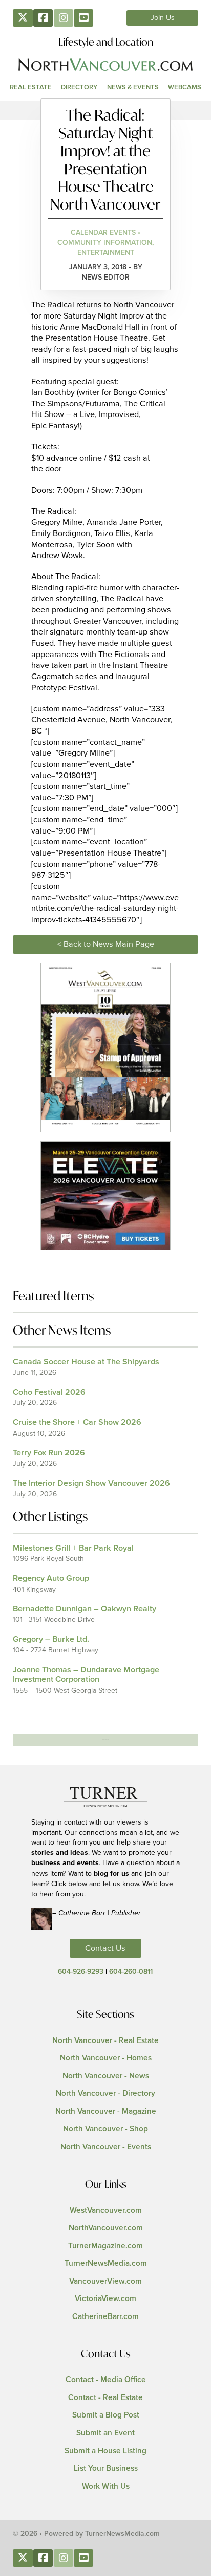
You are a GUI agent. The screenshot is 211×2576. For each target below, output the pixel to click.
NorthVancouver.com (106, 2228)
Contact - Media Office (106, 2380)
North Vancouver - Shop (105, 2129)
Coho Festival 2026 (49, 1392)
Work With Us (106, 2486)
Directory (79, 87)
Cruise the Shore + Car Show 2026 (77, 1422)
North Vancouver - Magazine (106, 2112)
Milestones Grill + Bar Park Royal (73, 1548)
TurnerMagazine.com (105, 2246)
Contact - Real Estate (105, 2398)
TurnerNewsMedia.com (106, 2263)
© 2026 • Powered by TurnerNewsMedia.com (86, 2534)
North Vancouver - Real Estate (105, 2041)
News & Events (133, 87)
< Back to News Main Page (106, 944)
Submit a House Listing (105, 2451)
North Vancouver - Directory (105, 2094)
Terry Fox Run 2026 (49, 1453)
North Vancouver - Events (106, 2147)
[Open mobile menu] (105, 110)
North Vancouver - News (106, 2076)
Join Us (163, 18)
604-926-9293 (81, 1972)
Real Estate (31, 87)
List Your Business (106, 2469)
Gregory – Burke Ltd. (51, 1639)
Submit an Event (105, 2433)
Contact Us (105, 1948)
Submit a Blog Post (106, 2415)
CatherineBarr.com (105, 2317)
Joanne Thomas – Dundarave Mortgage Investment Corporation (86, 1675)
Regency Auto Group (51, 1578)
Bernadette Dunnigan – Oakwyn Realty (85, 1609)
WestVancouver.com (106, 2211)
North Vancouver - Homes (106, 2058)
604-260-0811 (131, 1972)
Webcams (185, 87)
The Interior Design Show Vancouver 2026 (91, 1483)
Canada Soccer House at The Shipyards (86, 1362)
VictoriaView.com (105, 2299)
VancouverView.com (105, 2281)
